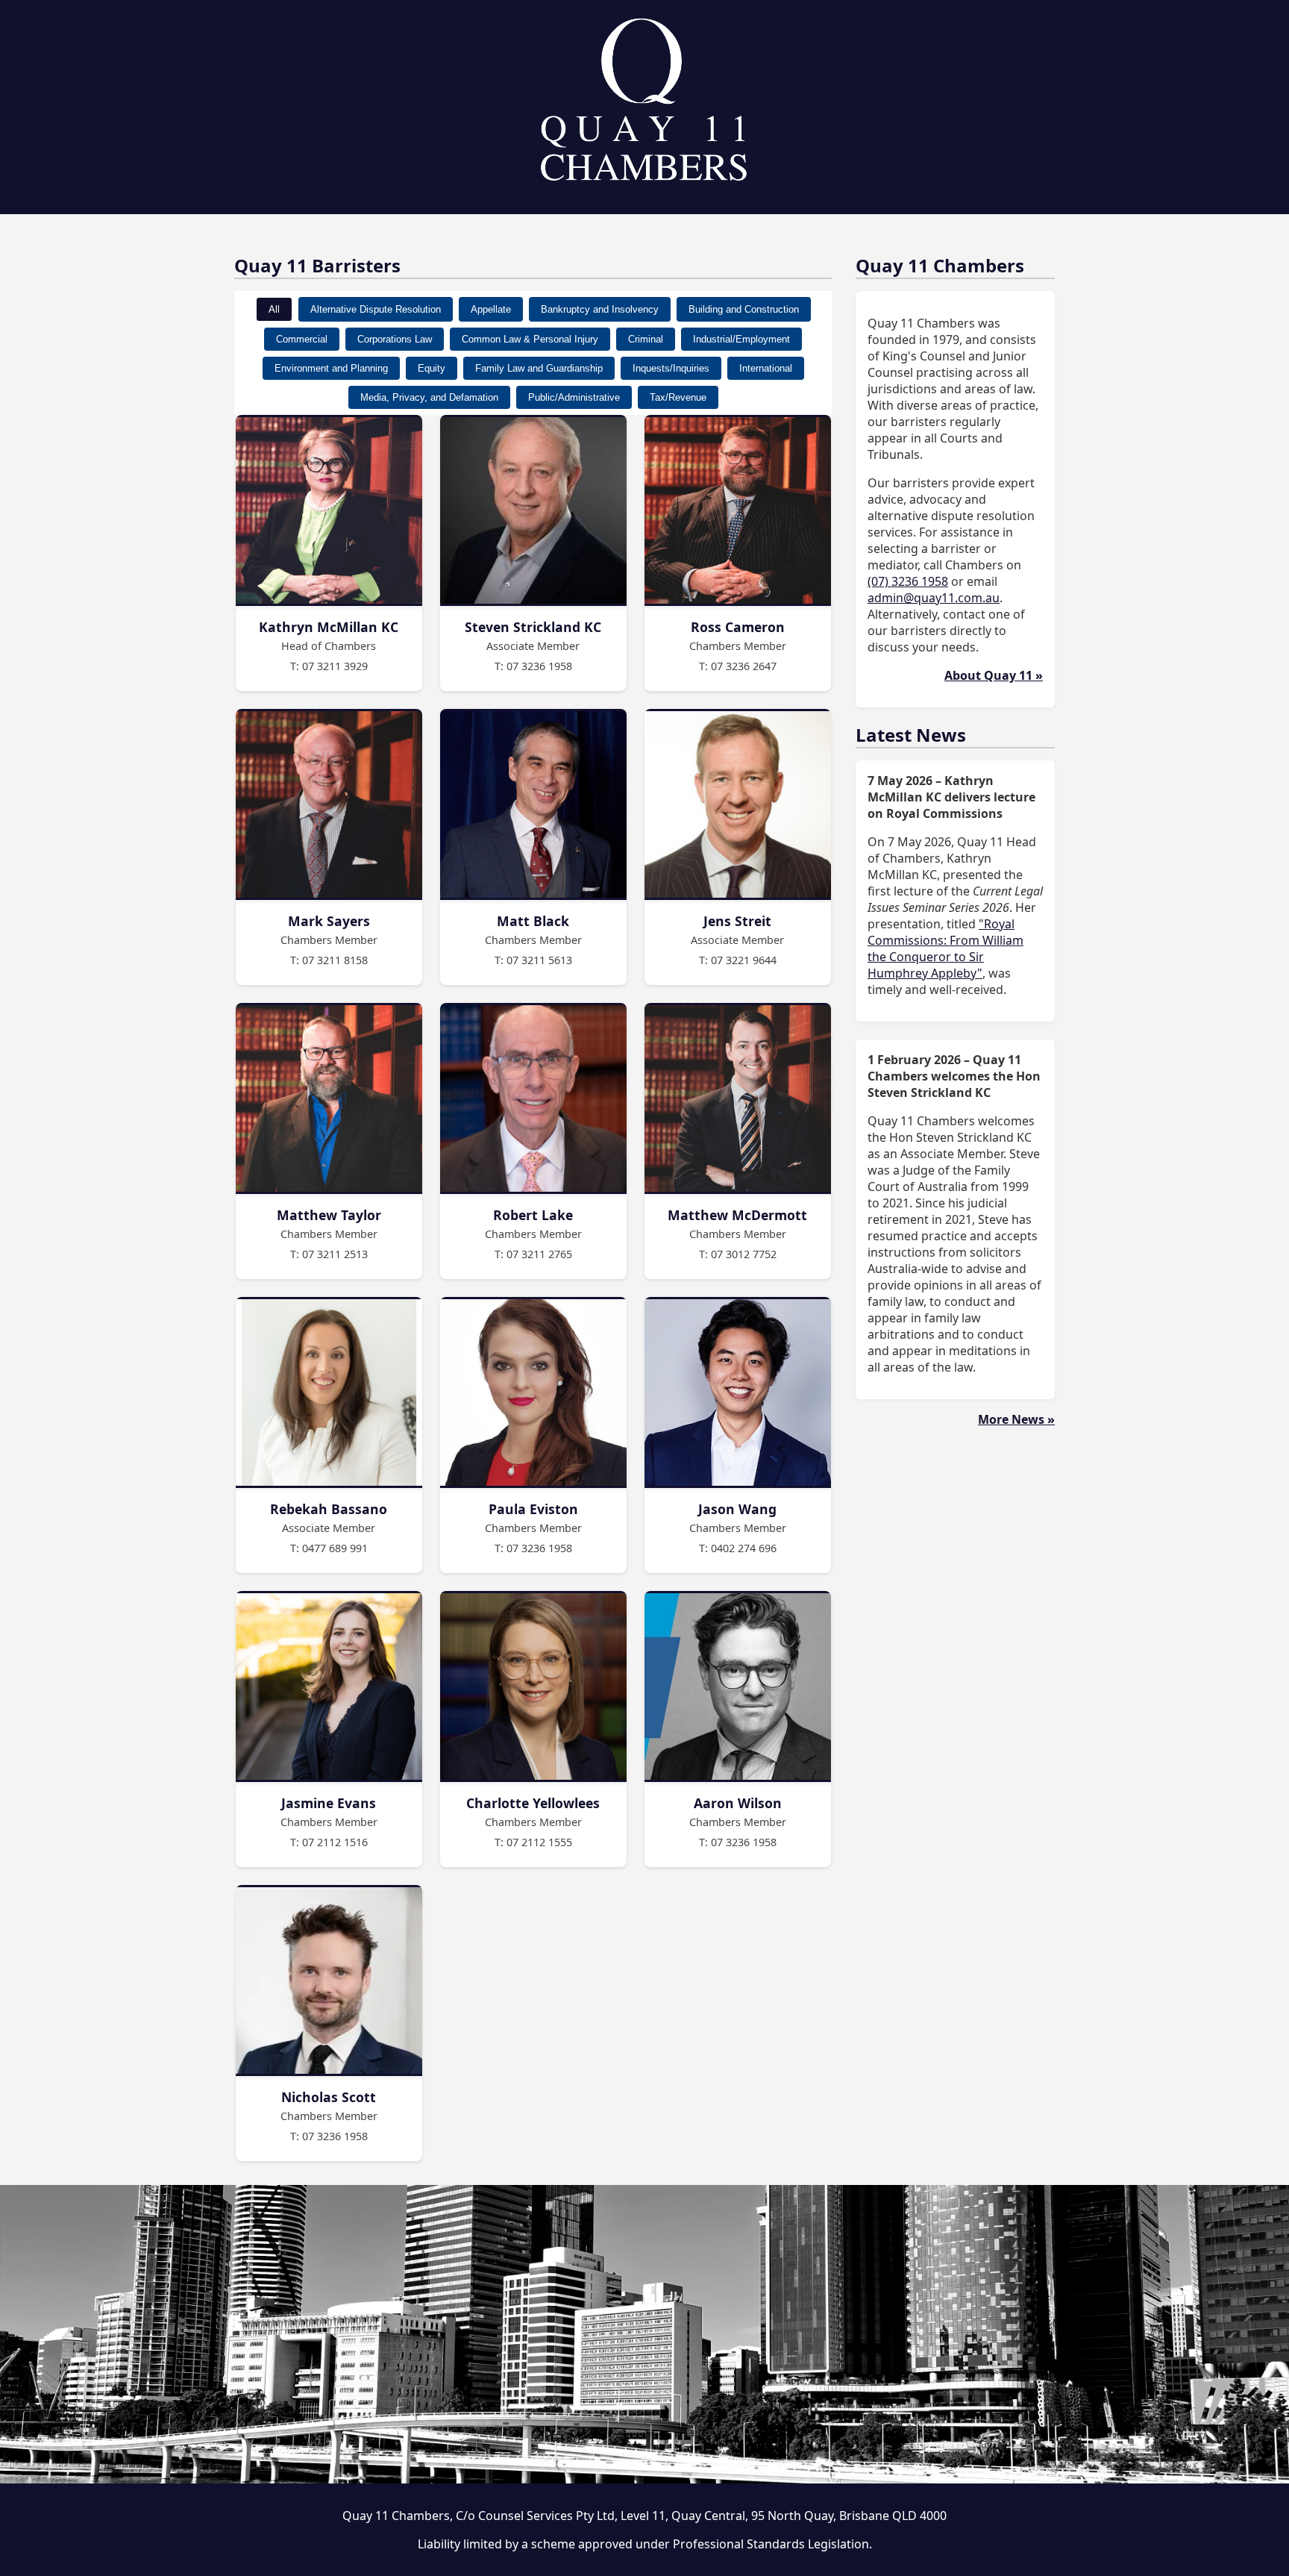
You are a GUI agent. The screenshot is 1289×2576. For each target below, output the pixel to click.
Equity (432, 368)
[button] (329, 553)
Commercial (302, 339)
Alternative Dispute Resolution (376, 309)
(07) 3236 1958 (908, 581)
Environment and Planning (331, 368)
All (274, 309)
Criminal (646, 339)
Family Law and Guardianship (539, 368)
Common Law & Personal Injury (530, 339)
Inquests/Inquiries (671, 368)
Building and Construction (744, 309)
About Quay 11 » (994, 675)
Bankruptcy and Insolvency (600, 309)
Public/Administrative (574, 397)
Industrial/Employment (741, 339)
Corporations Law (395, 339)
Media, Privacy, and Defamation (429, 397)
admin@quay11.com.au (934, 598)
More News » (1016, 1419)
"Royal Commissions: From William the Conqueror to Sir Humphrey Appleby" (945, 948)
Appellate (491, 309)
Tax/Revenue (678, 397)
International (766, 368)
